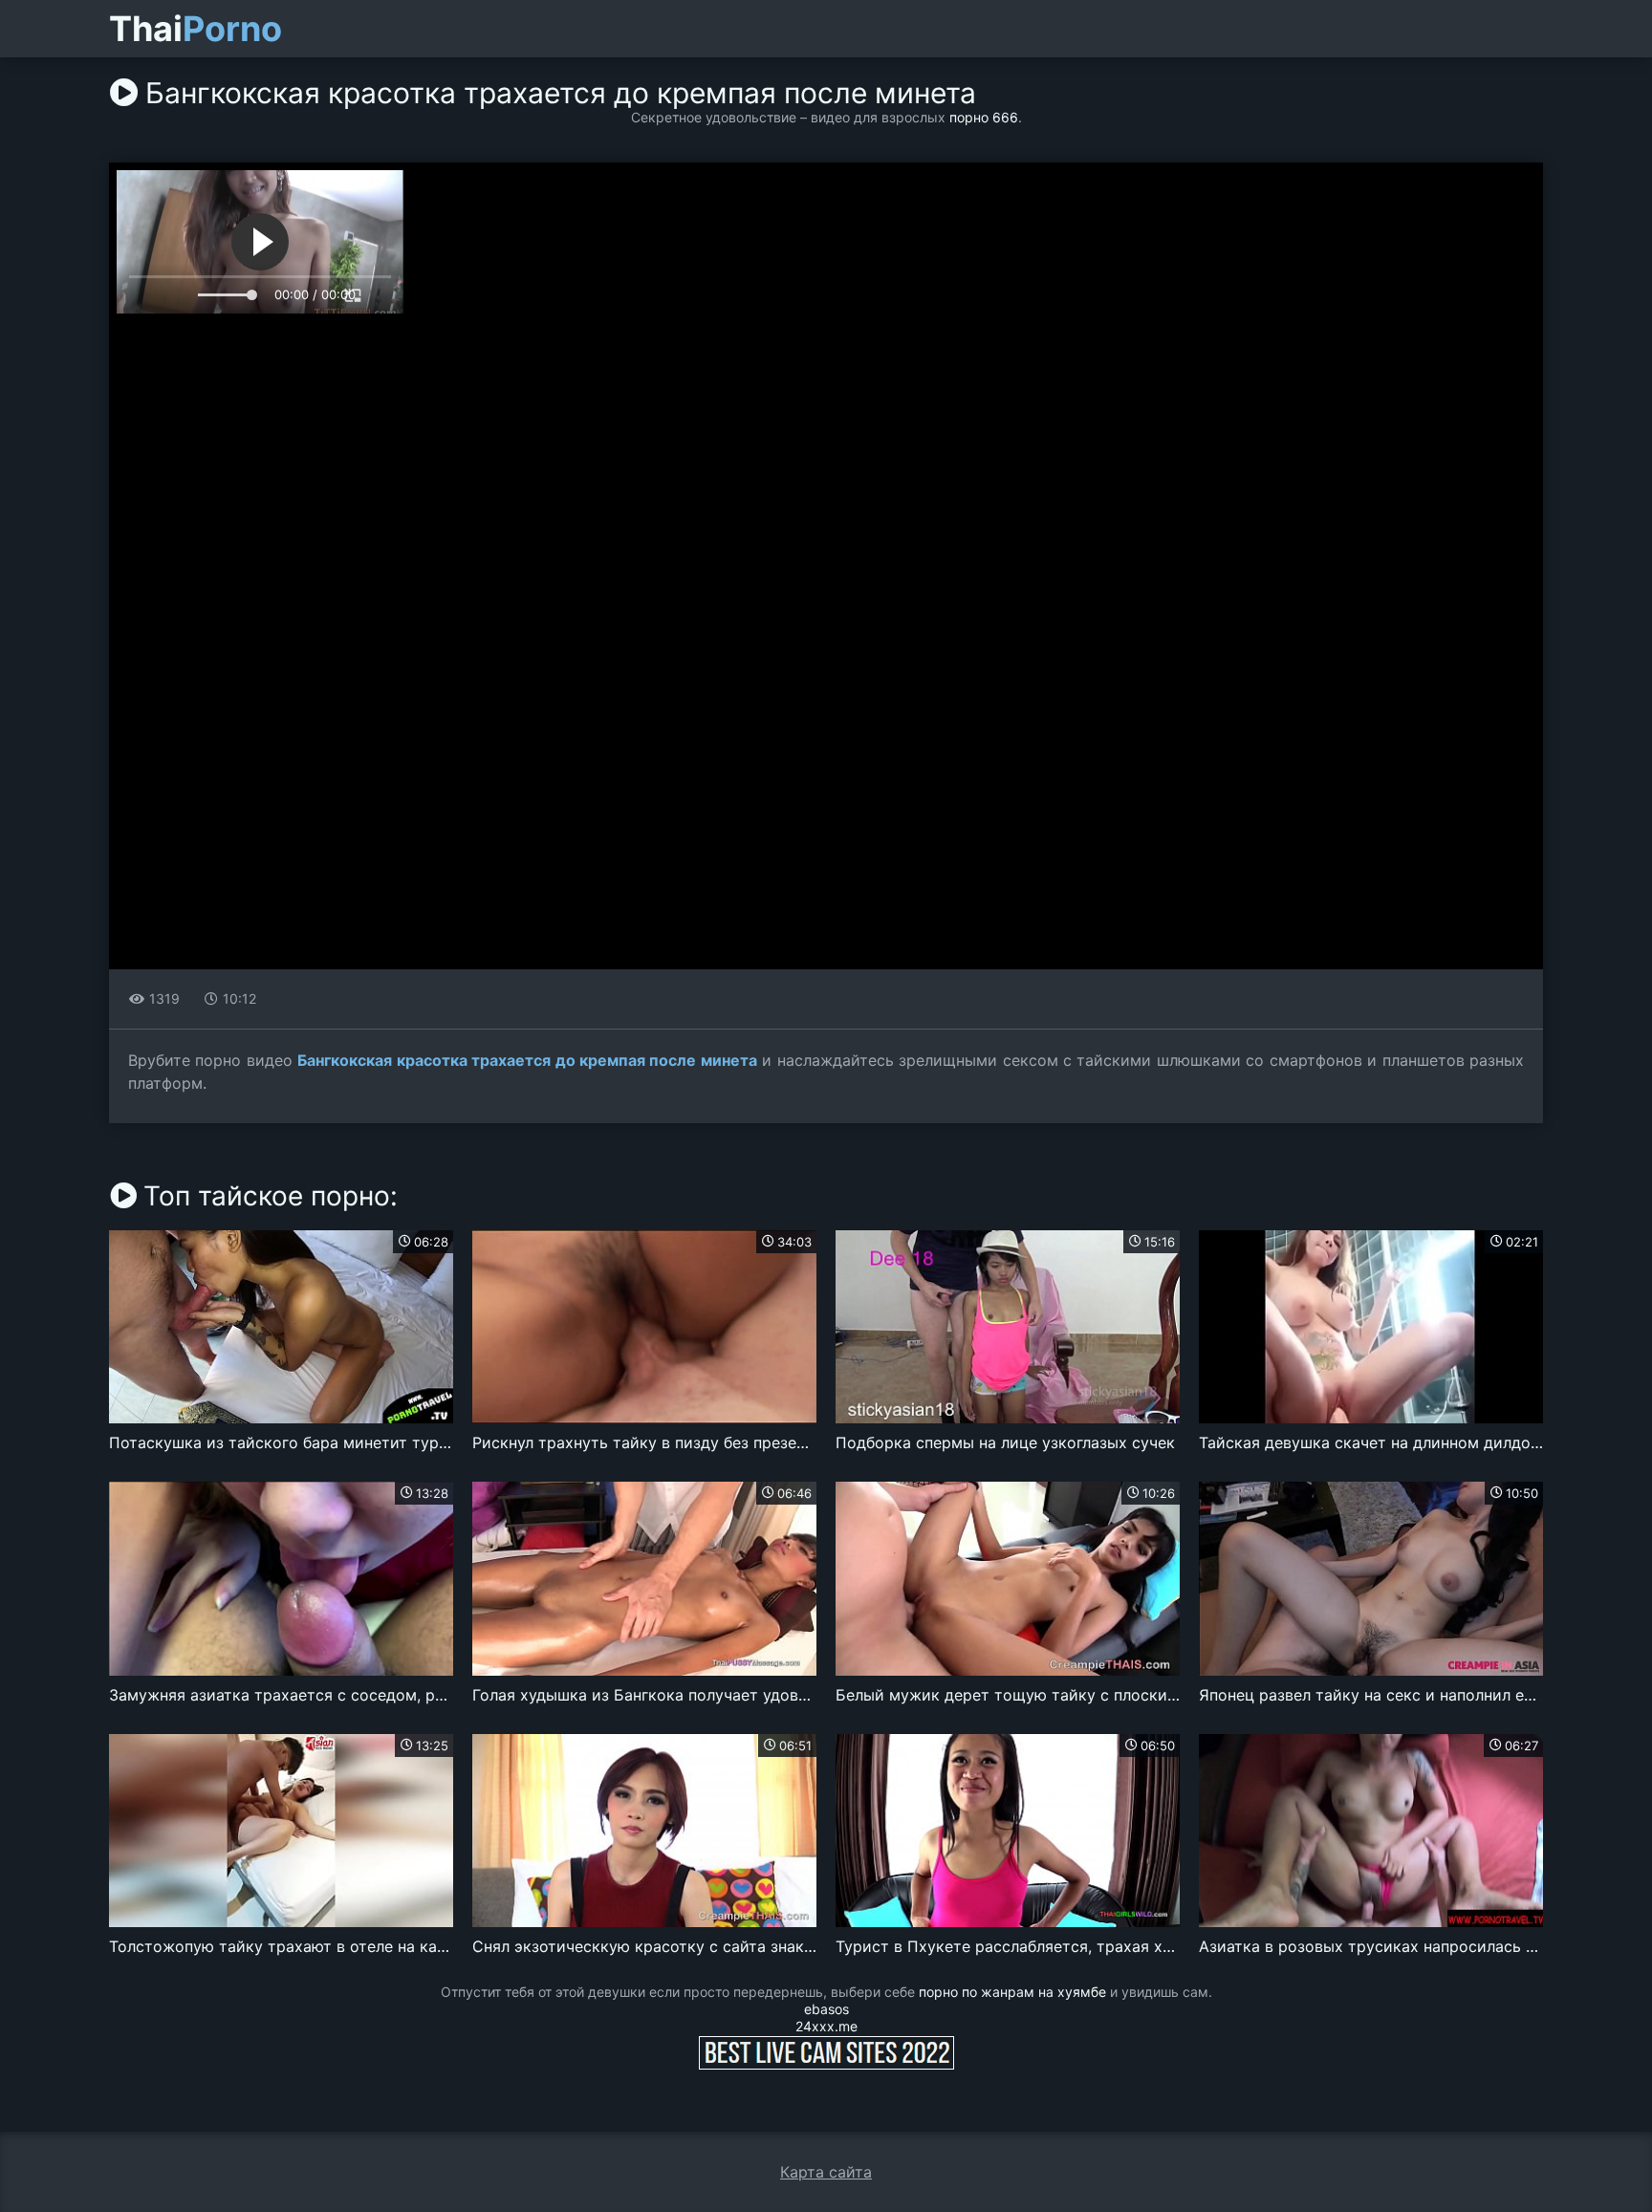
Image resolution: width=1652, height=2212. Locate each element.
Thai (196, 29)
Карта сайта (826, 2172)
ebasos (826, 2009)
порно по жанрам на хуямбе (1012, 1992)
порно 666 (984, 117)
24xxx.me (826, 2026)
